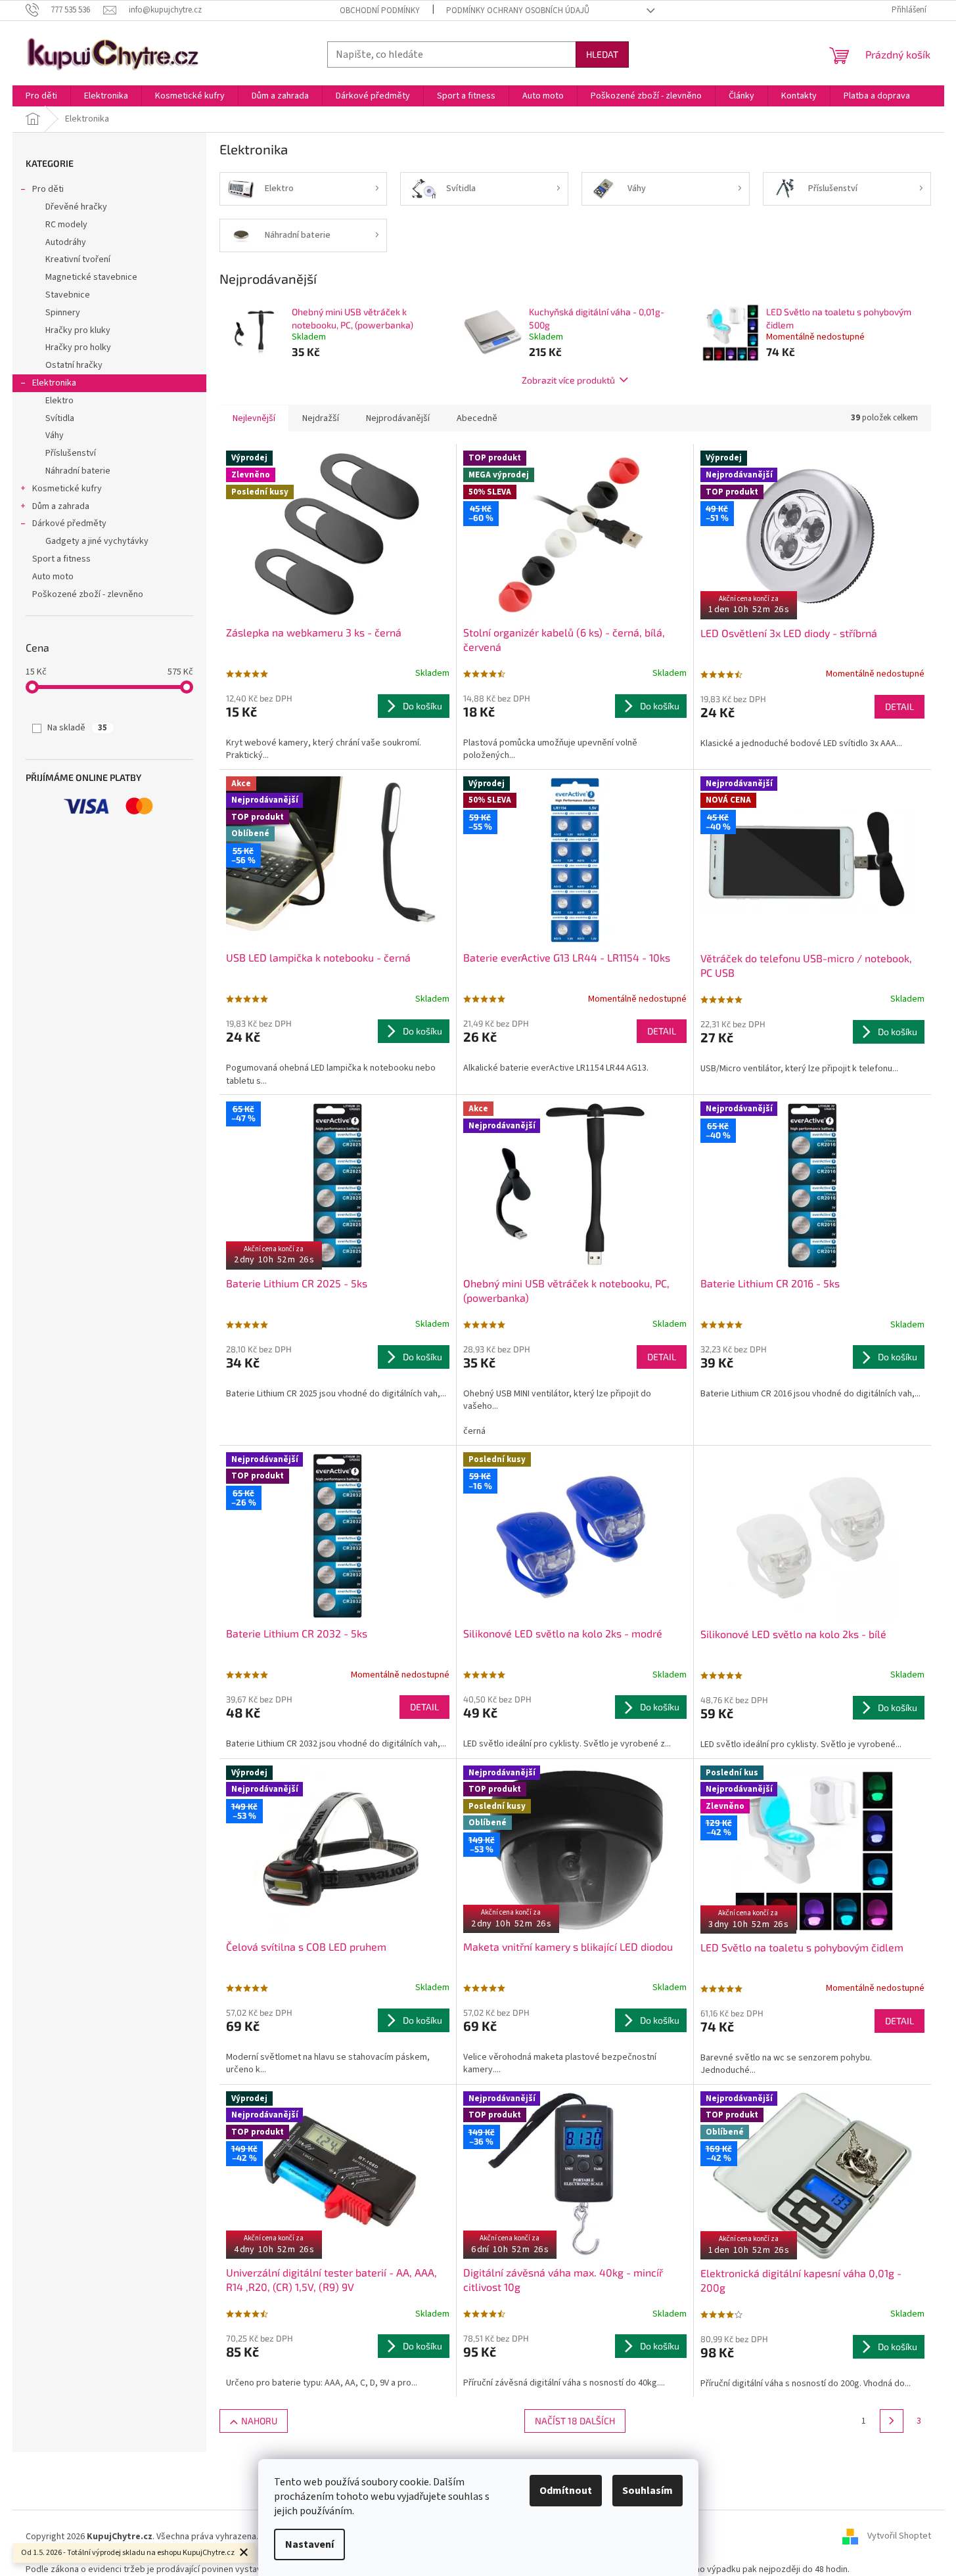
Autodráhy (66, 242)
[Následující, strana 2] (892, 2421)
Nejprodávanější (398, 418)
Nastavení (309, 2544)
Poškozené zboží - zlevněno (88, 594)
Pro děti (48, 189)
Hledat (602, 54)
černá (474, 1431)
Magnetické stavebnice (91, 277)
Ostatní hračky (74, 365)
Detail (899, 706)
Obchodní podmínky (380, 11)
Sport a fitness (61, 559)
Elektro (59, 401)
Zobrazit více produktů (568, 380)
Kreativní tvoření (78, 259)
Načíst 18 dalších (575, 2421)
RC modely (66, 225)
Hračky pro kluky (78, 330)
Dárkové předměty (69, 523)
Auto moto (53, 577)
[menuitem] (41, 96)
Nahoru (259, 2421)
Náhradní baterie (78, 471)
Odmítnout (566, 2491)
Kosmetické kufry (67, 489)
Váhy (55, 435)
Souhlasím (648, 2491)
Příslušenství (71, 453)
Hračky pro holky (78, 347)
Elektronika (54, 383)
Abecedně (477, 418)
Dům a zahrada (61, 506)
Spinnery (63, 313)
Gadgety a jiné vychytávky (97, 541)
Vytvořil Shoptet (899, 2537)
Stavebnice (68, 295)
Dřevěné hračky (76, 207)
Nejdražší (321, 418)
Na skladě (77, 728)
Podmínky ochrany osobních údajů (518, 11)
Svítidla (60, 418)
